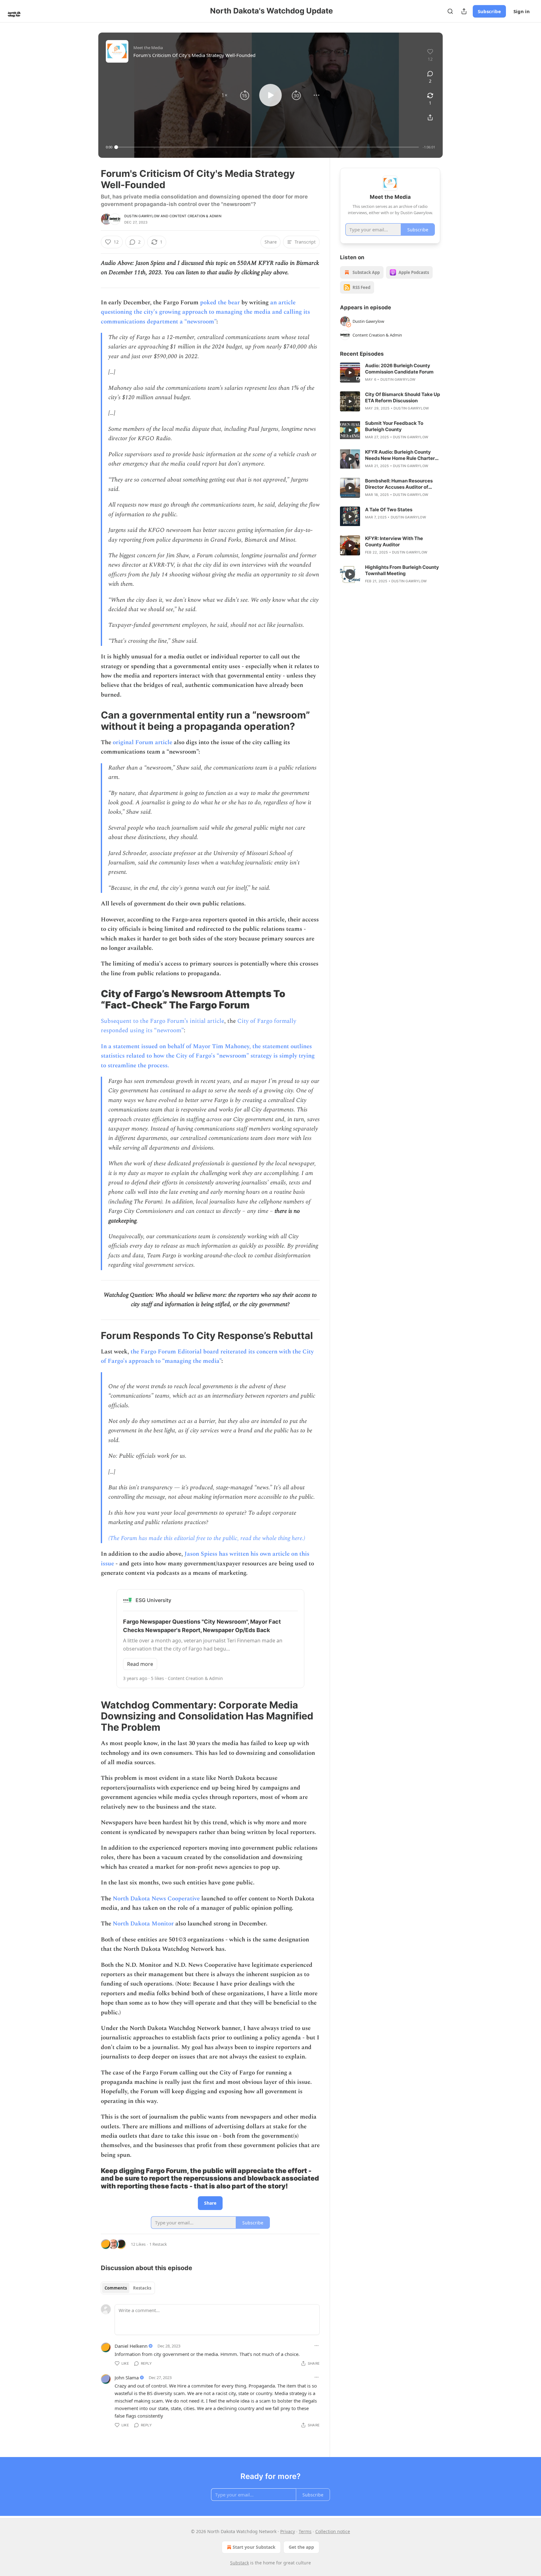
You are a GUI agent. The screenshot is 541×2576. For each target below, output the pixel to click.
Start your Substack (254, 2547)
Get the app (301, 2547)
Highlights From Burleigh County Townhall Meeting (402, 570)
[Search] (450, 11)
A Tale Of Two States (389, 510)
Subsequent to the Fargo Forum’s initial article (162, 1021)
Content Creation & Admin (195, 216)
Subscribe (489, 11)
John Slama (127, 2378)
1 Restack (158, 2244)
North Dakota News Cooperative (156, 1899)
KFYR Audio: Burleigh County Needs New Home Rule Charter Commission (400, 455)
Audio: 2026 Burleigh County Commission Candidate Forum (399, 369)
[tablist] (128, 2288)
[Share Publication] (464, 11)
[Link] (92, 721)
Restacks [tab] (142, 2288)
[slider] (268, 147)
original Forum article (142, 742)
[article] (390, 373)
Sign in (522, 11)
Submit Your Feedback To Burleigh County (394, 426)
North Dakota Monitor (143, 1924)
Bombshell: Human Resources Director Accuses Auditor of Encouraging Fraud (399, 484)
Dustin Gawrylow (142, 216)
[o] (350, 373)
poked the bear (220, 303)
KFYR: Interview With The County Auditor (394, 541)
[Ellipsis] (317, 2346)
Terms (305, 2531)
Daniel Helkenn (131, 2346)
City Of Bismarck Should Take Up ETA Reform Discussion (402, 397)
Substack (240, 2563)
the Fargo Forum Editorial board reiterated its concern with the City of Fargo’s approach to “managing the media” (207, 1356)
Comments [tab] (116, 2288)
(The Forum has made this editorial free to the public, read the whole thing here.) (207, 1538)
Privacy (288, 2531)
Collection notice (333, 2531)
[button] (224, 95)
